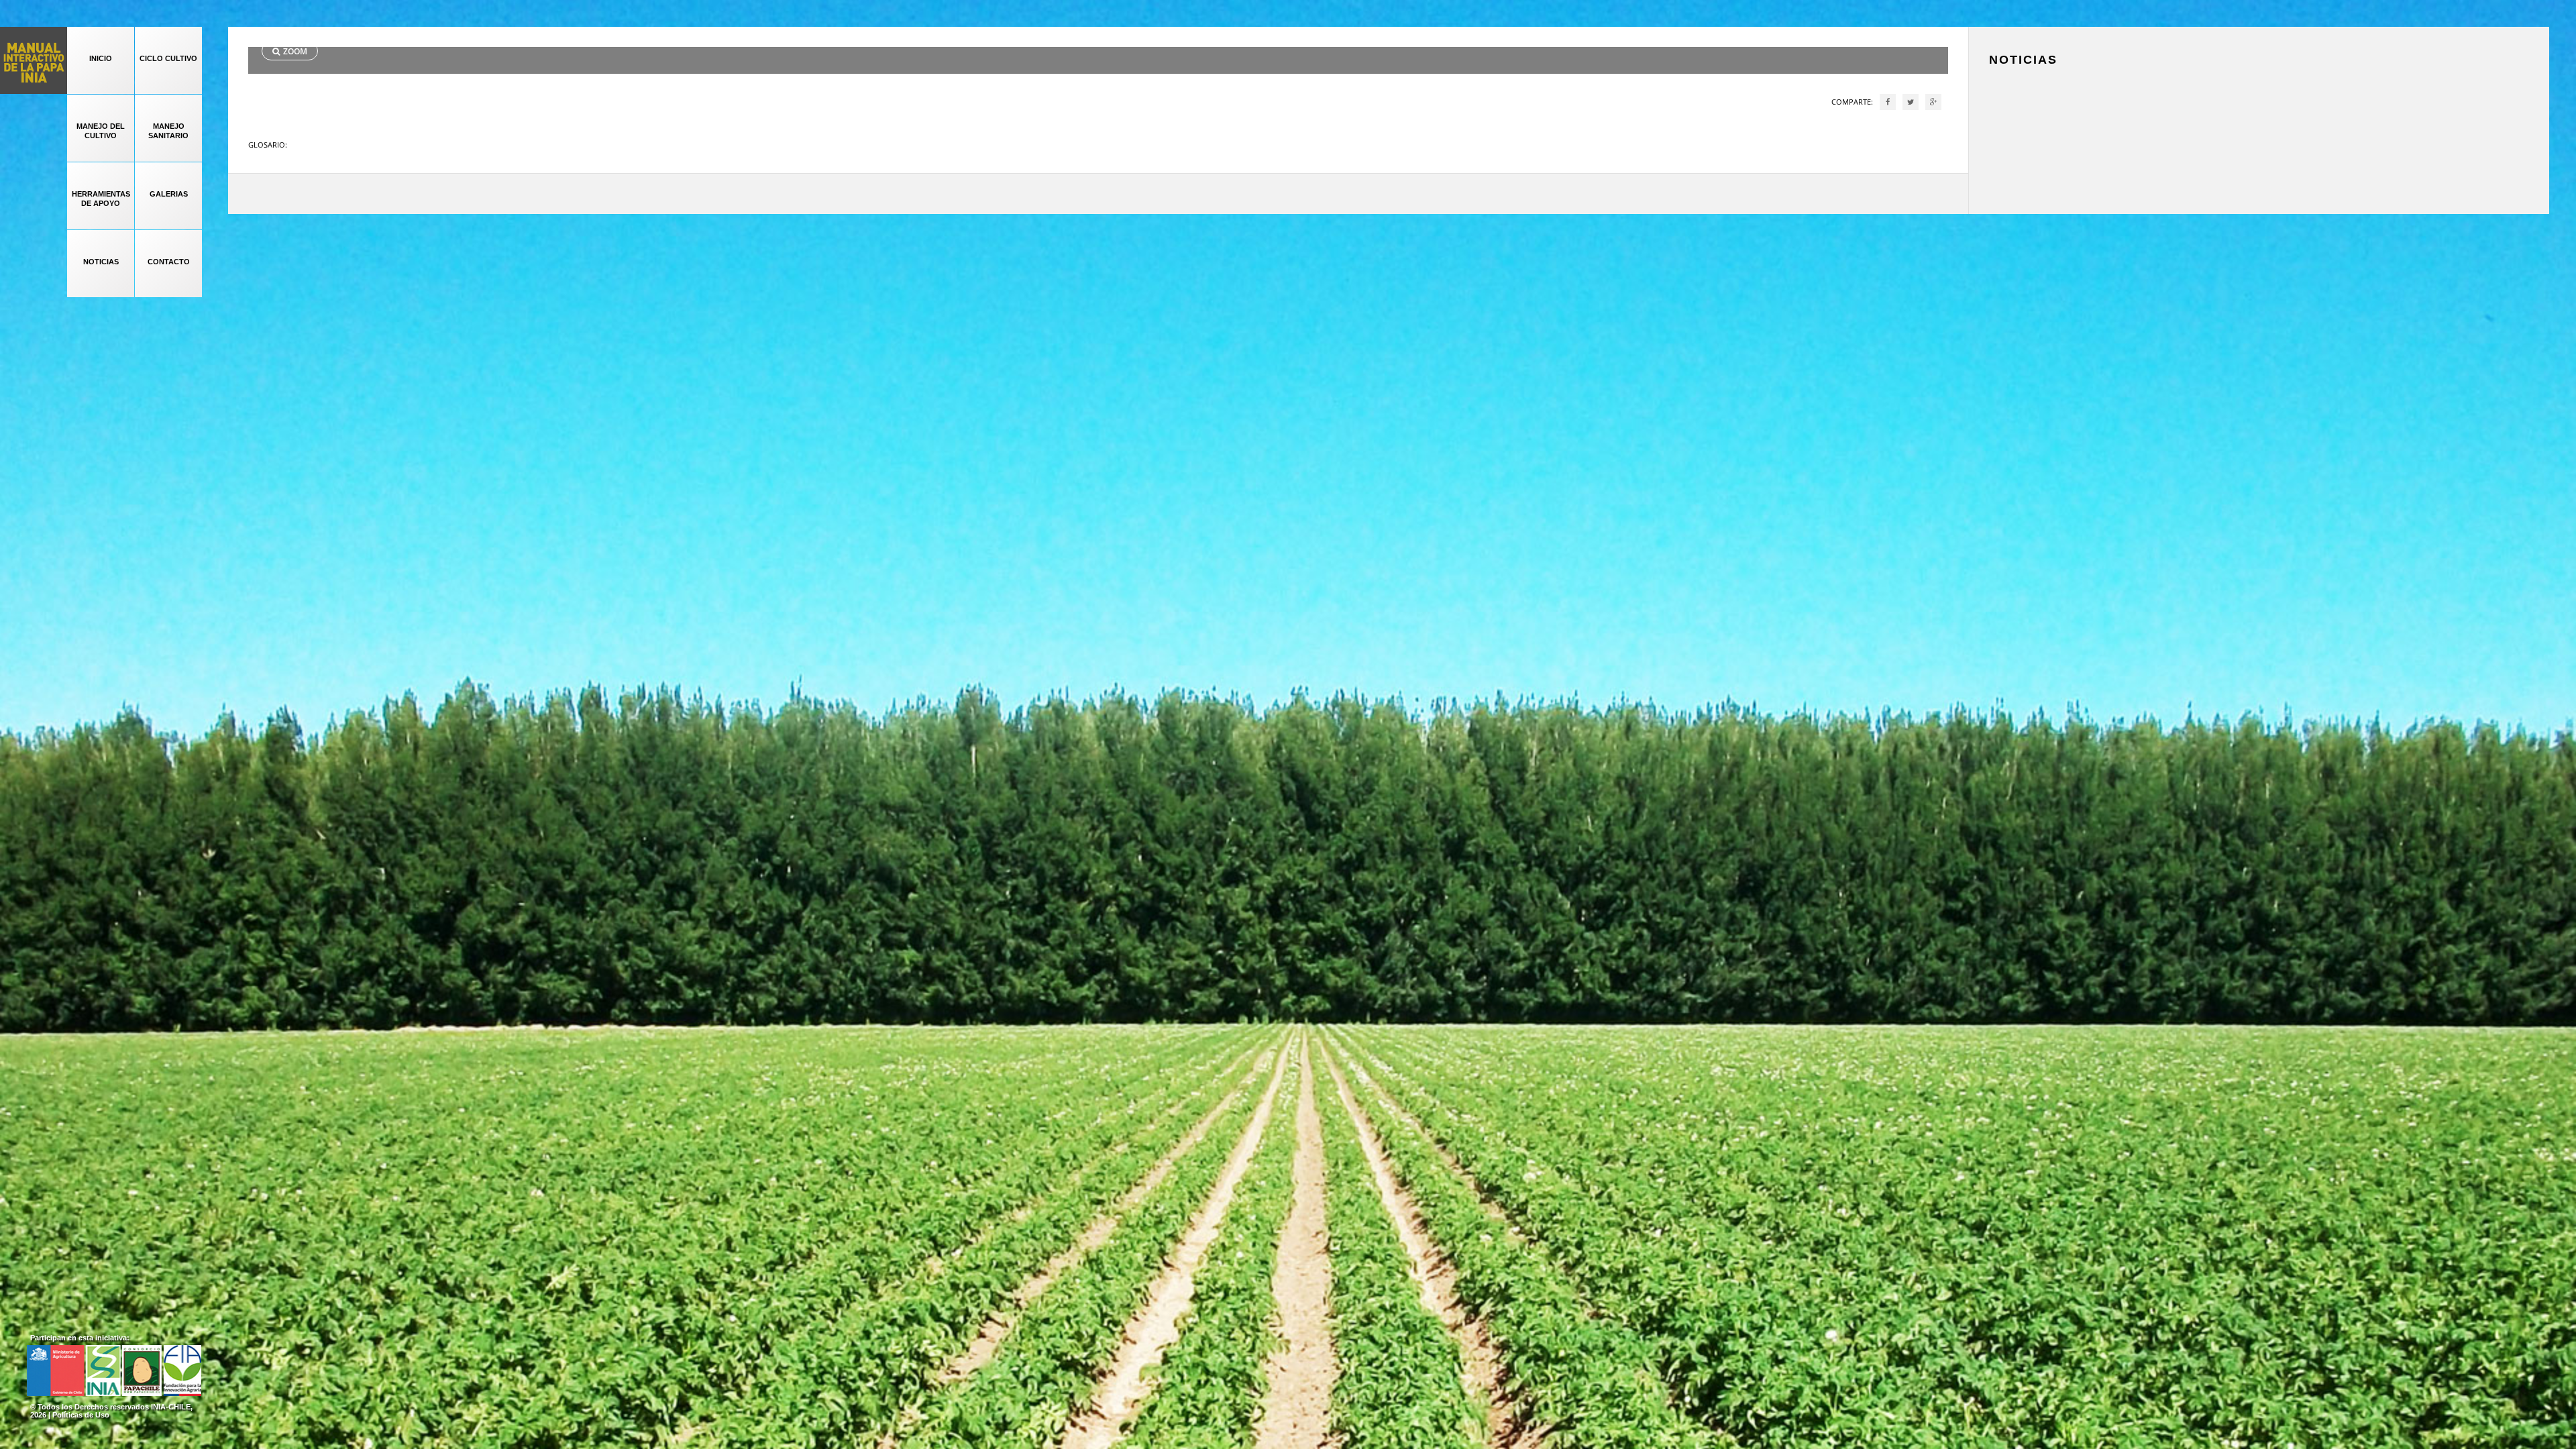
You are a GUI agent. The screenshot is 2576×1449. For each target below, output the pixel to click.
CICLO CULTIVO (168, 58)
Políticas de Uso (81, 1415)
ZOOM (295, 51)
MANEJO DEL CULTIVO (101, 131)
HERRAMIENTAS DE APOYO (101, 199)
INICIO (101, 58)
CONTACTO (169, 262)
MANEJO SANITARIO (168, 131)
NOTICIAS (101, 262)
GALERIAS (169, 194)
